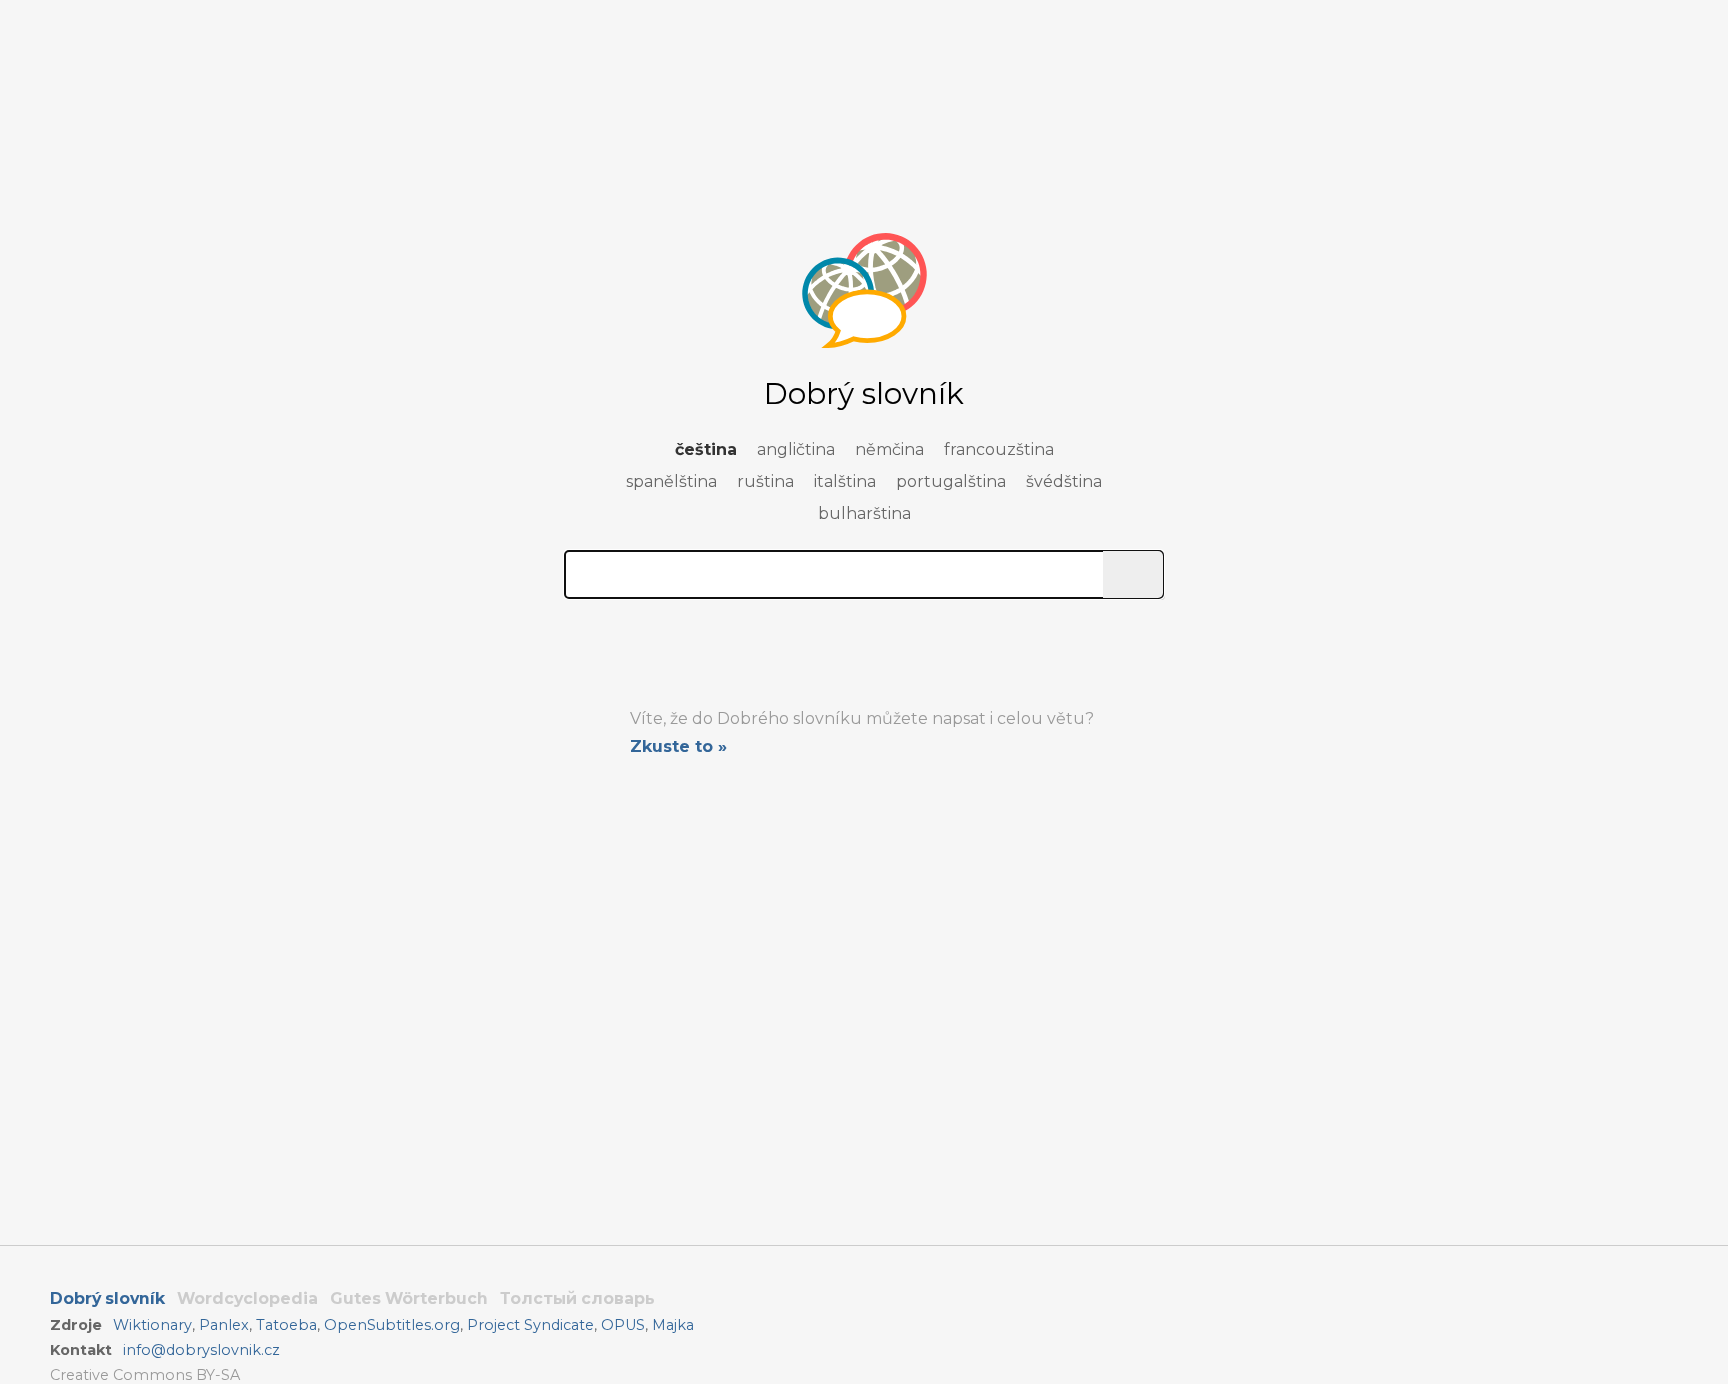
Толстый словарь (577, 1298)
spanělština (671, 481)
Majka (673, 1325)
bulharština (864, 513)
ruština (765, 481)
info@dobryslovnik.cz (201, 1350)
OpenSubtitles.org (392, 1325)
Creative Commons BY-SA (145, 1375)
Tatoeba (286, 1325)
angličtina (796, 449)
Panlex (224, 1325)
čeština (706, 449)
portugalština (951, 481)
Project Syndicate (530, 1325)
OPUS (623, 1325)
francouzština (999, 449)
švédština (1064, 481)
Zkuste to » (678, 746)
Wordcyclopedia (247, 1298)
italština (845, 481)
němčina (889, 449)
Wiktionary (152, 1325)
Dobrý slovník (107, 1298)
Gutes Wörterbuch (409, 1298)
